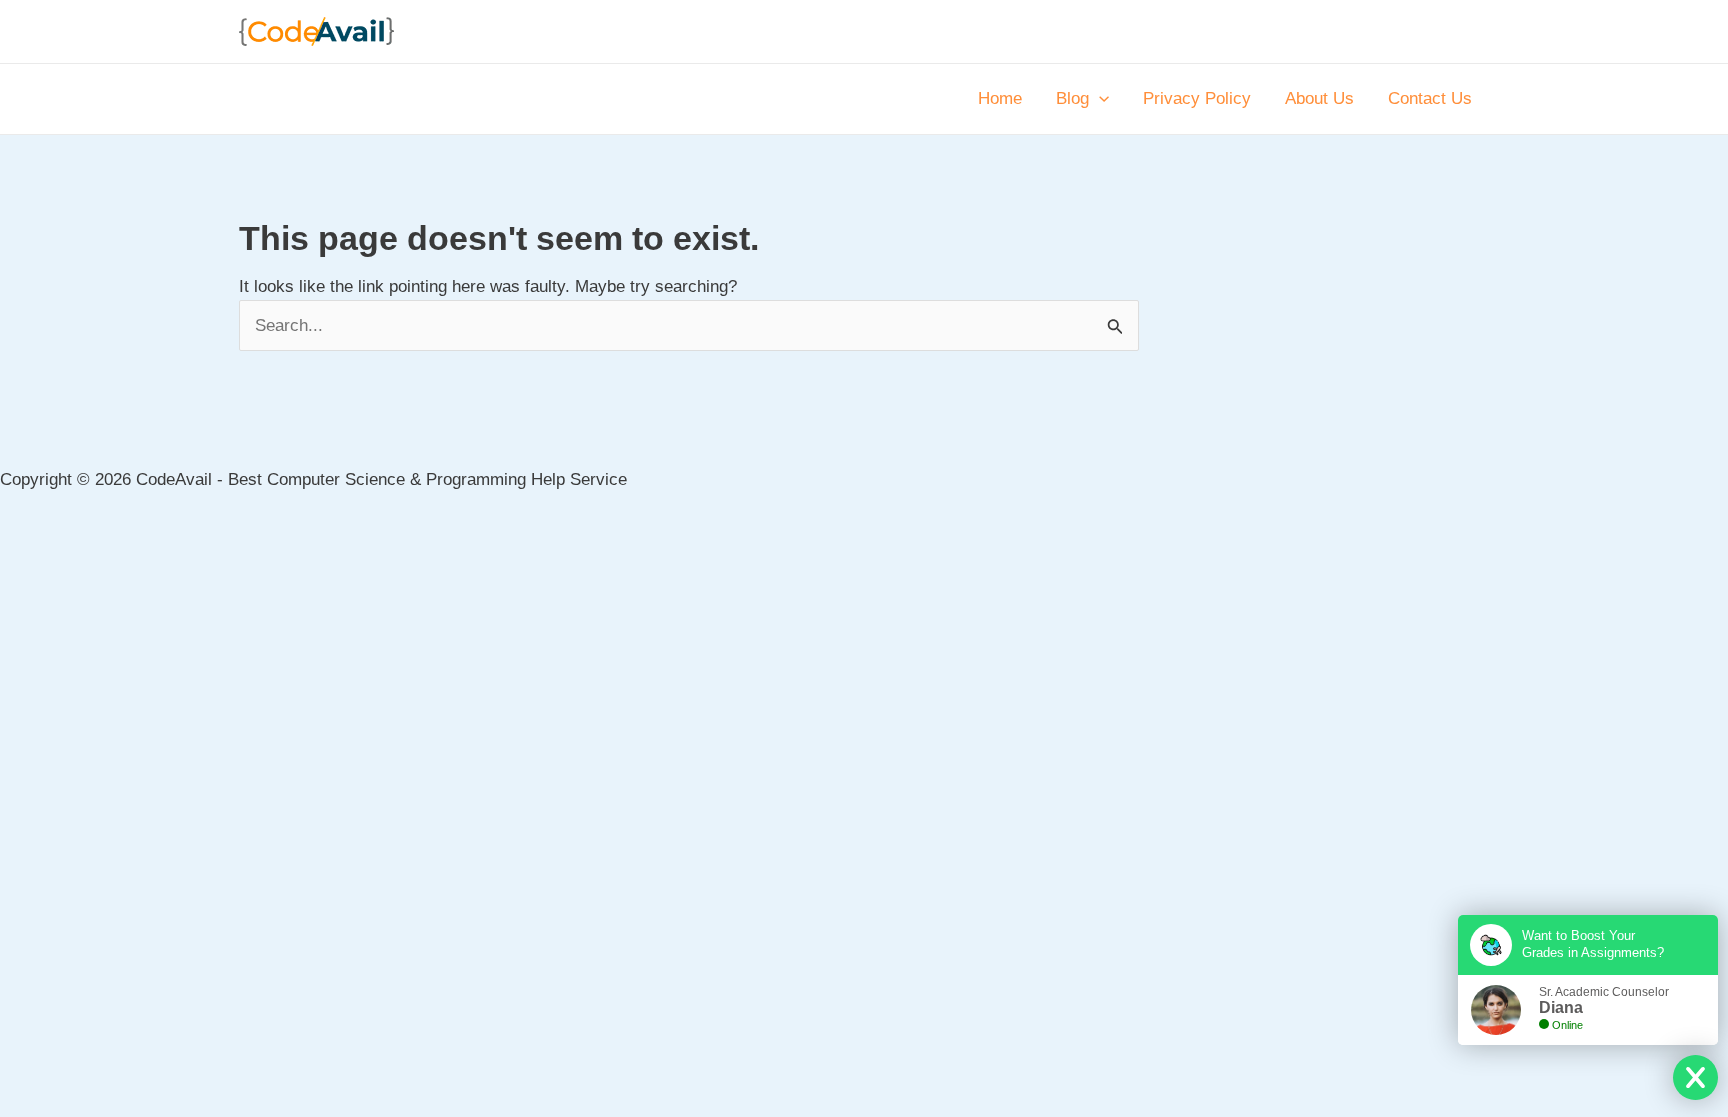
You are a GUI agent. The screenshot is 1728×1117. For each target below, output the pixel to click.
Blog (1072, 98)
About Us (1319, 98)
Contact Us (1430, 98)
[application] (1099, 99)
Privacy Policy (1197, 98)
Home (1000, 98)
